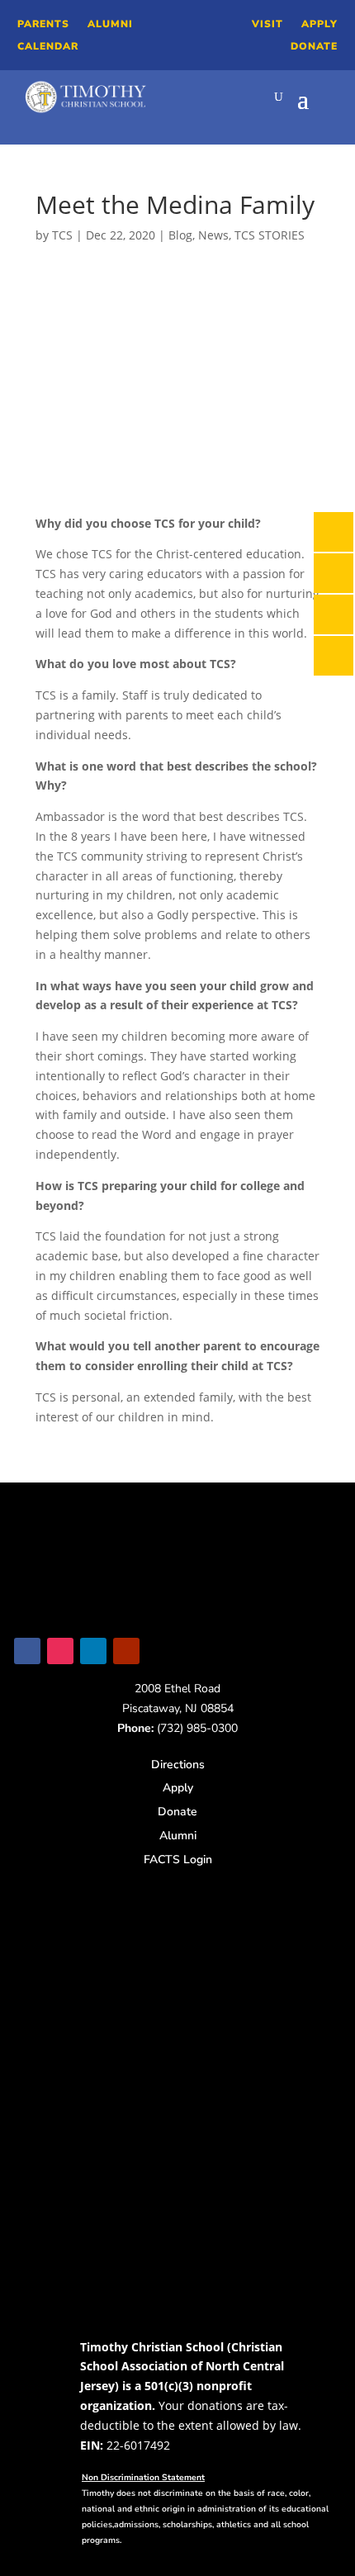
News (213, 235)
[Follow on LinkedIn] (93, 1651)
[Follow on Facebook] (27, 1651)
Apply (319, 24)
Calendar (48, 46)
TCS (62, 235)
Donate (314, 46)
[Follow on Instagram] (60, 1651)
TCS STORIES (270, 235)
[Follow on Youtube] (126, 1651)
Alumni (110, 24)
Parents (43, 24)
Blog (180, 235)
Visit (267, 24)
